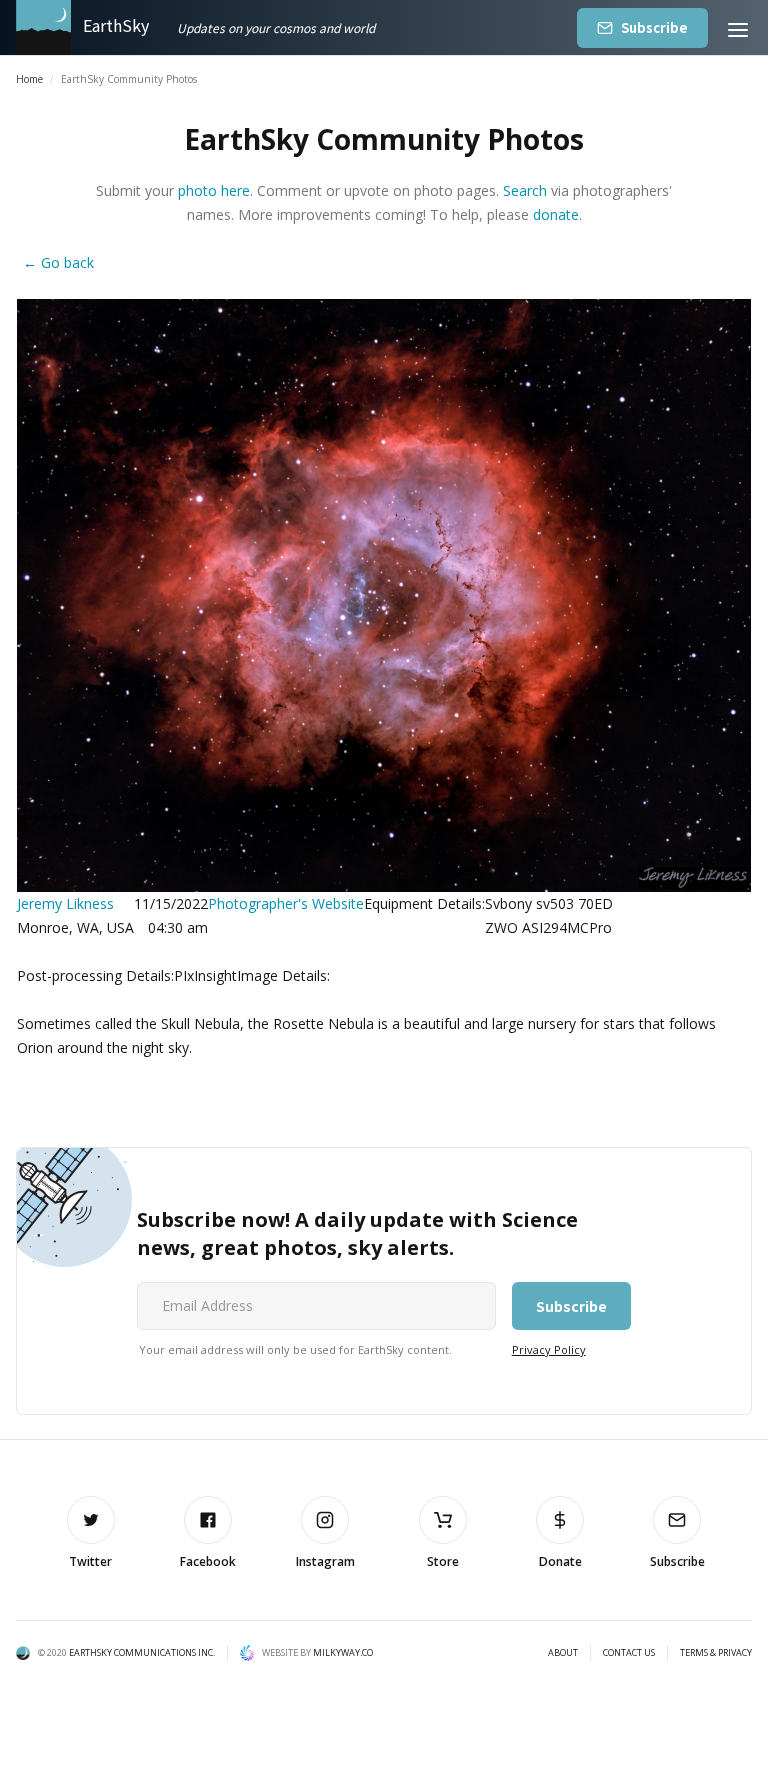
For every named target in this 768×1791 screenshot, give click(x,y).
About (563, 1653)
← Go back (58, 262)
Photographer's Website (286, 903)
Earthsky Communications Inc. (142, 1652)
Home (29, 79)
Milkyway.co (343, 1652)
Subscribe (654, 27)
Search (525, 190)
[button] (738, 27)
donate (556, 214)
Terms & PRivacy (716, 1653)
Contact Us (629, 1653)
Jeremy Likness (65, 903)
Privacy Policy (549, 1349)
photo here (214, 190)
